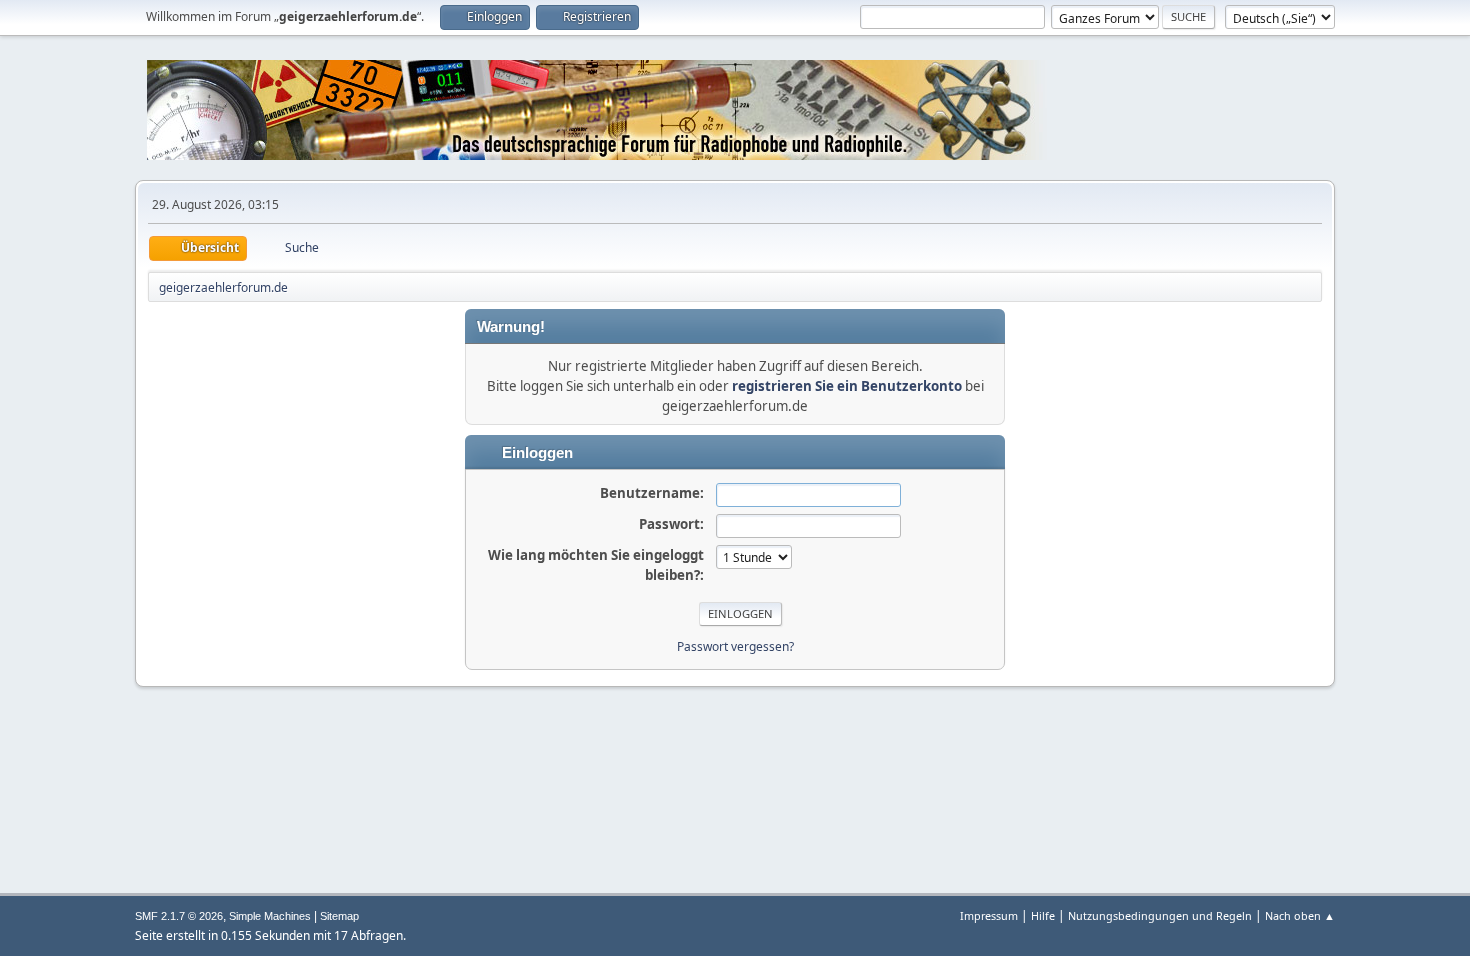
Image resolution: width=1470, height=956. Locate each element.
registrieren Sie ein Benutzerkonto (847, 386)
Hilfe (1043, 915)
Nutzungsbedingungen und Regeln (1160, 915)
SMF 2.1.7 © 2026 (179, 916)
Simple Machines (270, 916)
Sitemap (339, 916)
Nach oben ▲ (1300, 915)
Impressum (989, 915)
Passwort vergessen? (735, 646)
